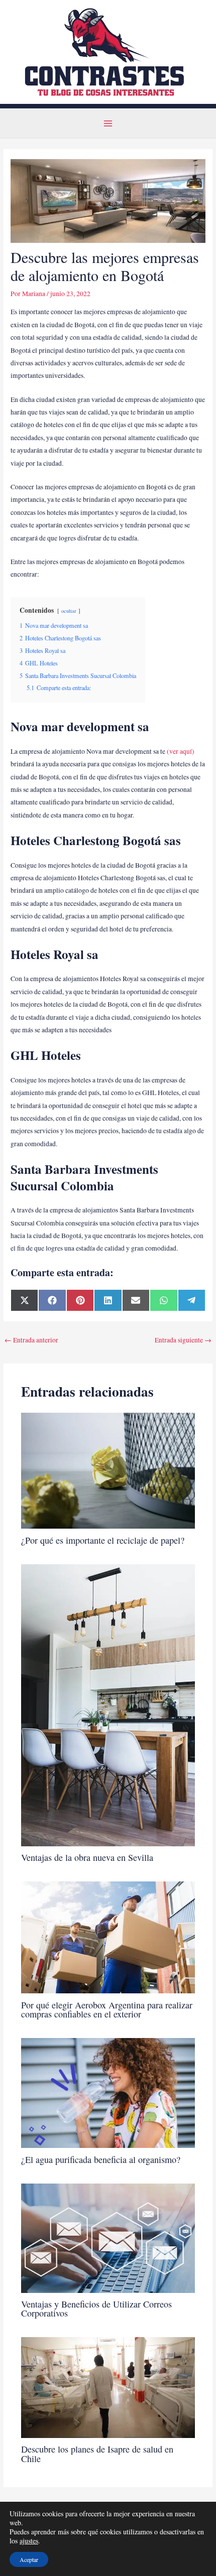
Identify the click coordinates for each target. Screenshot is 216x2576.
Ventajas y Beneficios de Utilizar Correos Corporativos (96, 2309)
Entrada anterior (31, 1340)
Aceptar (29, 2559)
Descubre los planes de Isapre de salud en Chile (97, 2454)
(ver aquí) (181, 751)
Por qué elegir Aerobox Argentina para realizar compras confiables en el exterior (107, 2009)
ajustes (29, 2541)
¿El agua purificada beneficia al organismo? (101, 2159)
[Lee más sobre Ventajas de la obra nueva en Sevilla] (108, 1704)
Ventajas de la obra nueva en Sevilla (87, 1857)
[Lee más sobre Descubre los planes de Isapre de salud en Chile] (108, 2387)
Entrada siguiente (183, 1340)
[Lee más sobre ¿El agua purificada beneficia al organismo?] (108, 2092)
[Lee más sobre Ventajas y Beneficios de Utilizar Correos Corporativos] (108, 2237)
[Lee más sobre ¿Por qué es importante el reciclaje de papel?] (108, 1470)
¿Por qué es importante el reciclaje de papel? (103, 1540)
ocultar (69, 611)
